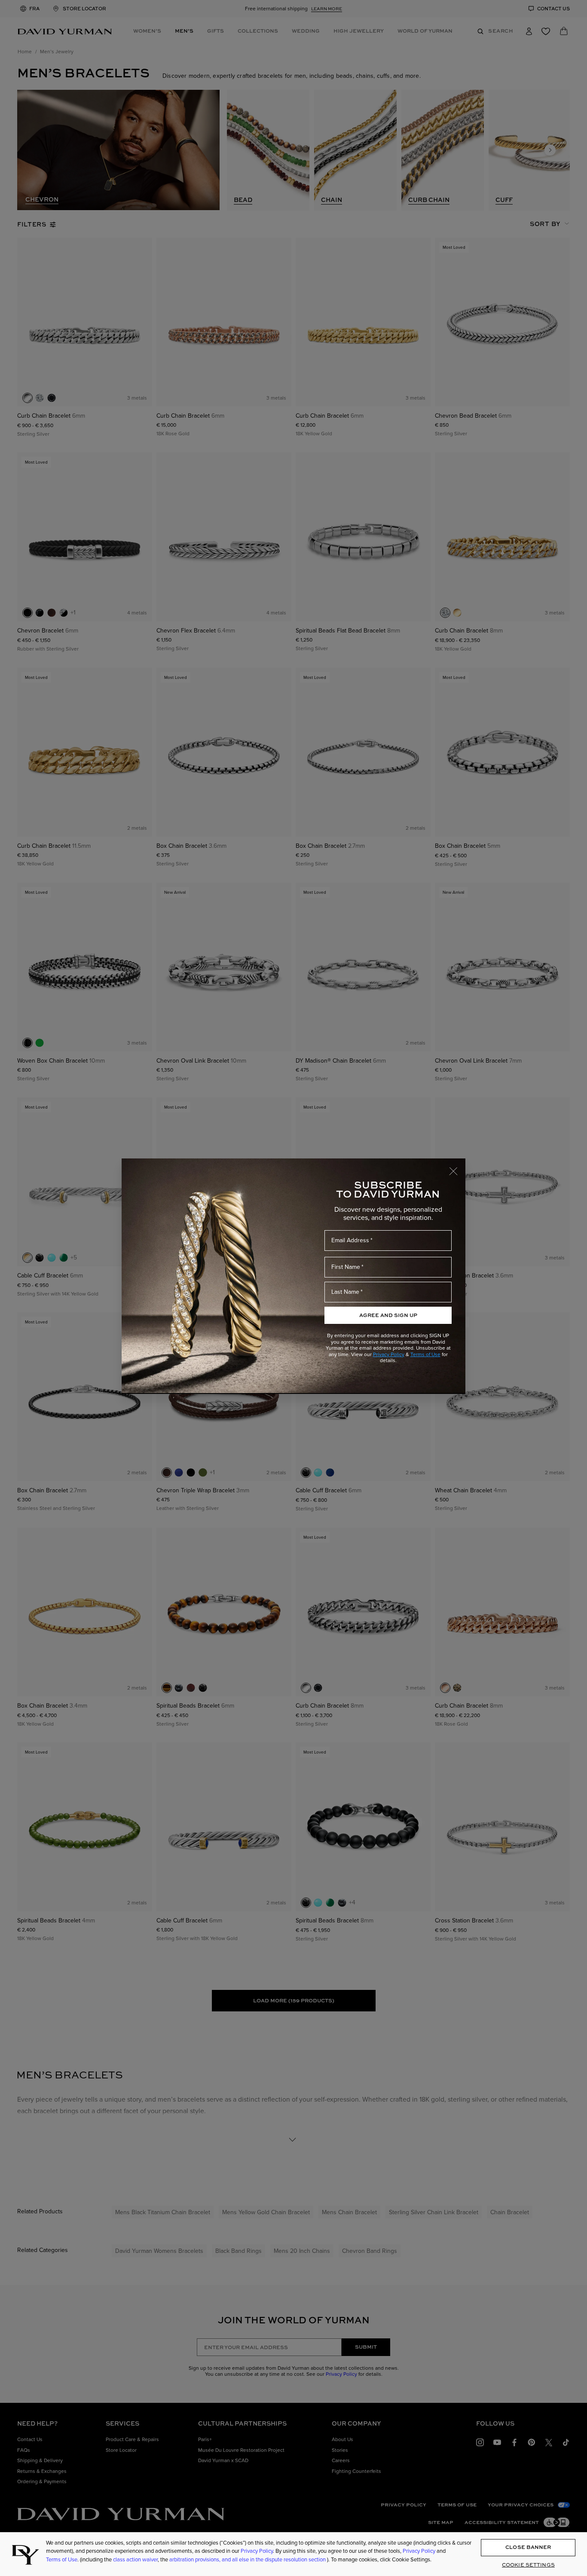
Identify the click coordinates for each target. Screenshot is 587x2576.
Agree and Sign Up (388, 1315)
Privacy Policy (389, 1354)
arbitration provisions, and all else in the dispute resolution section (248, 2559)
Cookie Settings (528, 2565)
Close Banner (528, 2547)
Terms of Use (425, 1354)
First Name (346, 1267)
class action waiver (135, 2559)
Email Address (350, 1240)
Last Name (345, 1292)
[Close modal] (457, 1167)
